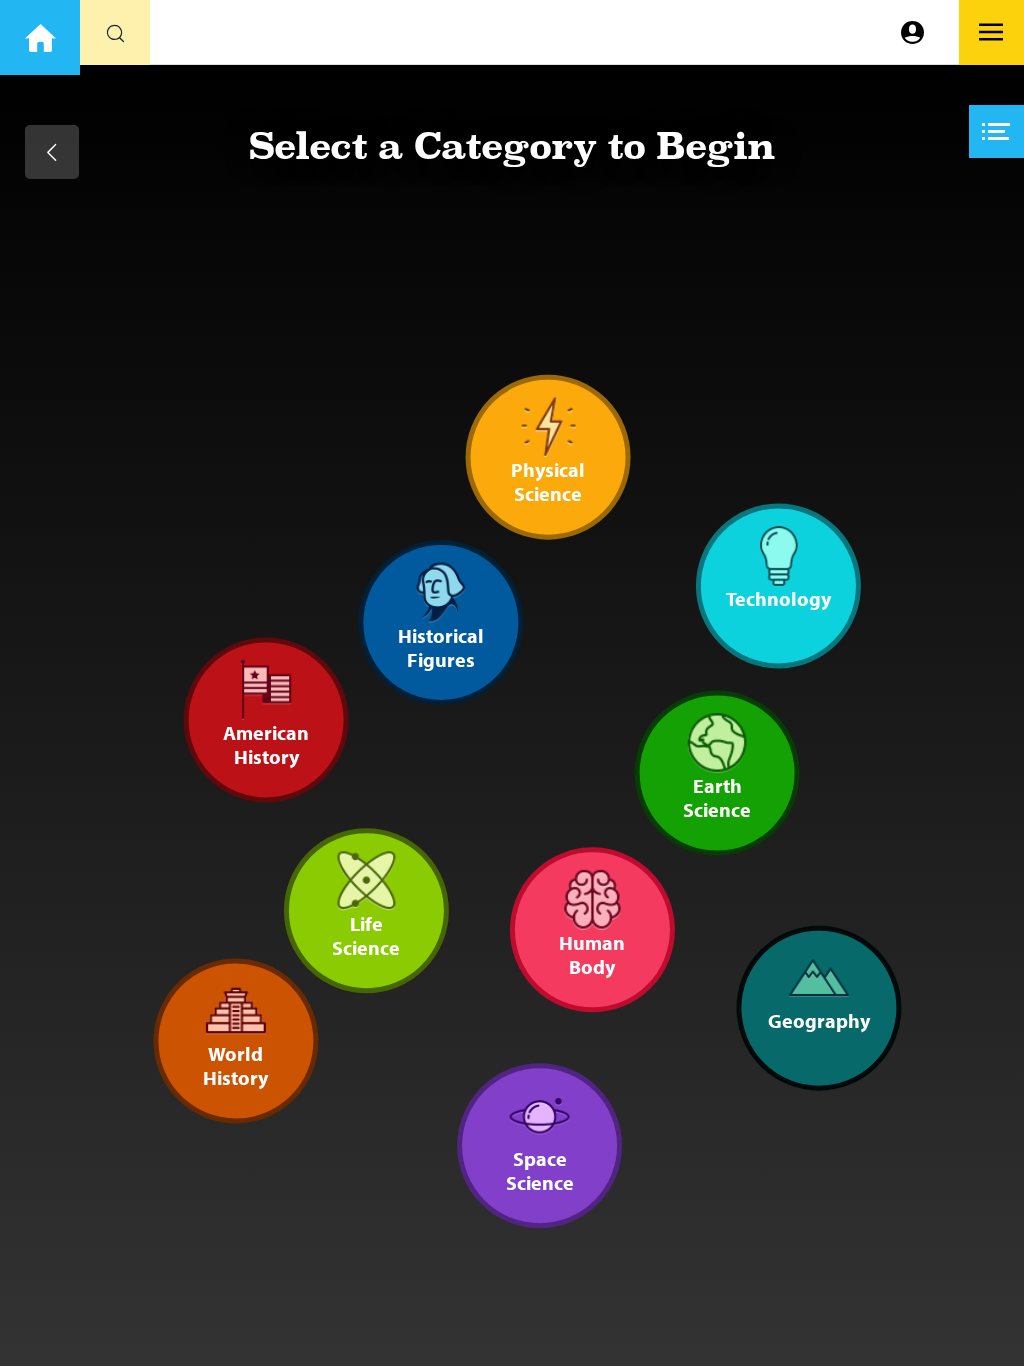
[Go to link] (40, 37)
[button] (996, 131)
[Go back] (52, 152)
